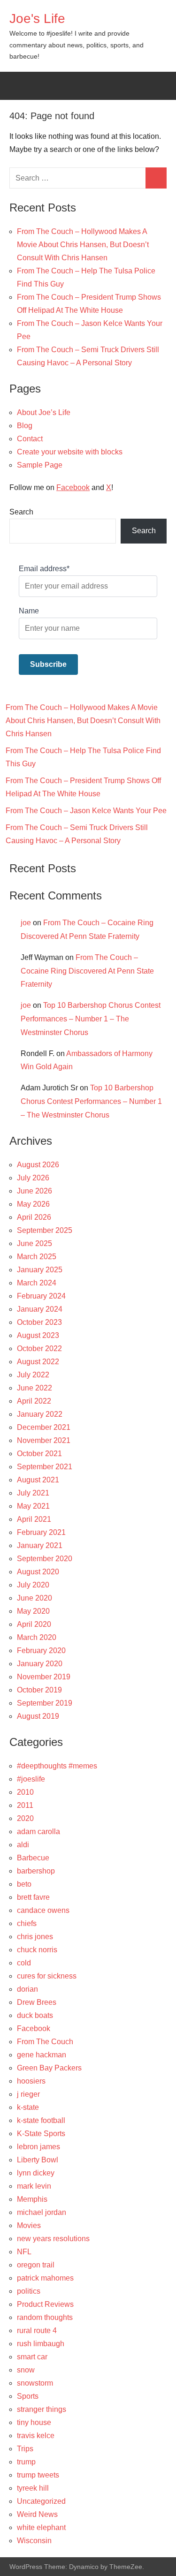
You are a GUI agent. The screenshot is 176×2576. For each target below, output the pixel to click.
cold (24, 1963)
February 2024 (41, 1296)
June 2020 (34, 1598)
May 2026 (33, 1204)
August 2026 (38, 1165)
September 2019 (45, 1703)
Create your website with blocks (70, 452)
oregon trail (36, 2265)
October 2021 (39, 1454)
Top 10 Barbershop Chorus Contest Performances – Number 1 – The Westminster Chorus (91, 1019)
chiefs (27, 1923)
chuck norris (37, 1950)
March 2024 (37, 1283)
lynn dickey (36, 2173)
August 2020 (38, 1572)
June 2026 (34, 1191)
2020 (25, 1818)
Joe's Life (37, 19)
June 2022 (34, 1388)
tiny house (34, 2422)
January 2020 (40, 1664)
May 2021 (33, 1506)
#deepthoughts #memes (57, 1766)
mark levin (34, 2186)
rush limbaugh (41, 2344)
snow (26, 2370)
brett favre (33, 1897)
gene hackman (42, 2055)
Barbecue (33, 1858)
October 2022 (39, 1348)
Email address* (44, 569)
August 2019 (38, 1716)
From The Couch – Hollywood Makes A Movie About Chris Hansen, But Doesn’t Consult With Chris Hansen (83, 245)
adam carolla (38, 1832)
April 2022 (34, 1401)
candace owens (43, 1910)
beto (24, 1884)
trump (26, 2462)
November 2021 (44, 1440)
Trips (25, 2449)
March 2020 (37, 1637)
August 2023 (38, 1335)
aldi (23, 1845)
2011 (25, 1805)
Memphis (32, 2199)
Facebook (73, 487)
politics (29, 2291)
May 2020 (33, 1611)
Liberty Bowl (38, 2160)
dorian (27, 1989)
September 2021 (45, 1467)
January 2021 (40, 1545)
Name (29, 611)
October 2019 (39, 1690)
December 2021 (44, 1427)
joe (26, 923)
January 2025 (40, 1270)
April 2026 (34, 1217)
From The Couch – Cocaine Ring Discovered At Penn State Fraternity (87, 971)
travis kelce (36, 2436)
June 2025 (34, 1243)
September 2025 (45, 1230)
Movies (29, 2225)
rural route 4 (37, 2330)
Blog (25, 426)
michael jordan (42, 2212)
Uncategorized (41, 2501)
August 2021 (38, 1480)
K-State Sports (41, 2134)
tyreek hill (33, 2488)
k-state (28, 2107)
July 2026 (33, 1178)
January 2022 (40, 1414)
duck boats (35, 2015)
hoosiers (31, 2081)
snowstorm (35, 2383)
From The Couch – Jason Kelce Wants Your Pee (86, 811)
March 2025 (37, 1257)
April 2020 (34, 1624)
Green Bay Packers (49, 2068)
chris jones (35, 1937)
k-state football (41, 2120)
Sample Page (40, 465)
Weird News (37, 2514)
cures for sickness (47, 1976)
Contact (30, 439)
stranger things (42, 2409)
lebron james (38, 2147)
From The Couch (45, 2042)
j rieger (28, 2094)
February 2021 (41, 1532)
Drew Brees (37, 2002)
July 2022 (33, 1375)
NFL (24, 2252)
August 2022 (38, 1362)
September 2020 (45, 1559)
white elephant (41, 2527)
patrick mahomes (45, 2278)
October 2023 (39, 1322)
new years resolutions (53, 2239)
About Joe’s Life (44, 412)
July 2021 (33, 1493)
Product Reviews (45, 2304)
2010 (25, 1792)
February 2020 (41, 1651)
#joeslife (31, 1779)
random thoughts (45, 2317)
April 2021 (34, 1519)
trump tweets (38, 2475)
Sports (28, 2396)
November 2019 (44, 1677)
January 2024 (40, 1309)
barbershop (36, 1871)
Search (21, 512)
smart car (32, 2357)
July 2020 (33, 1585)
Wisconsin (34, 2541)
